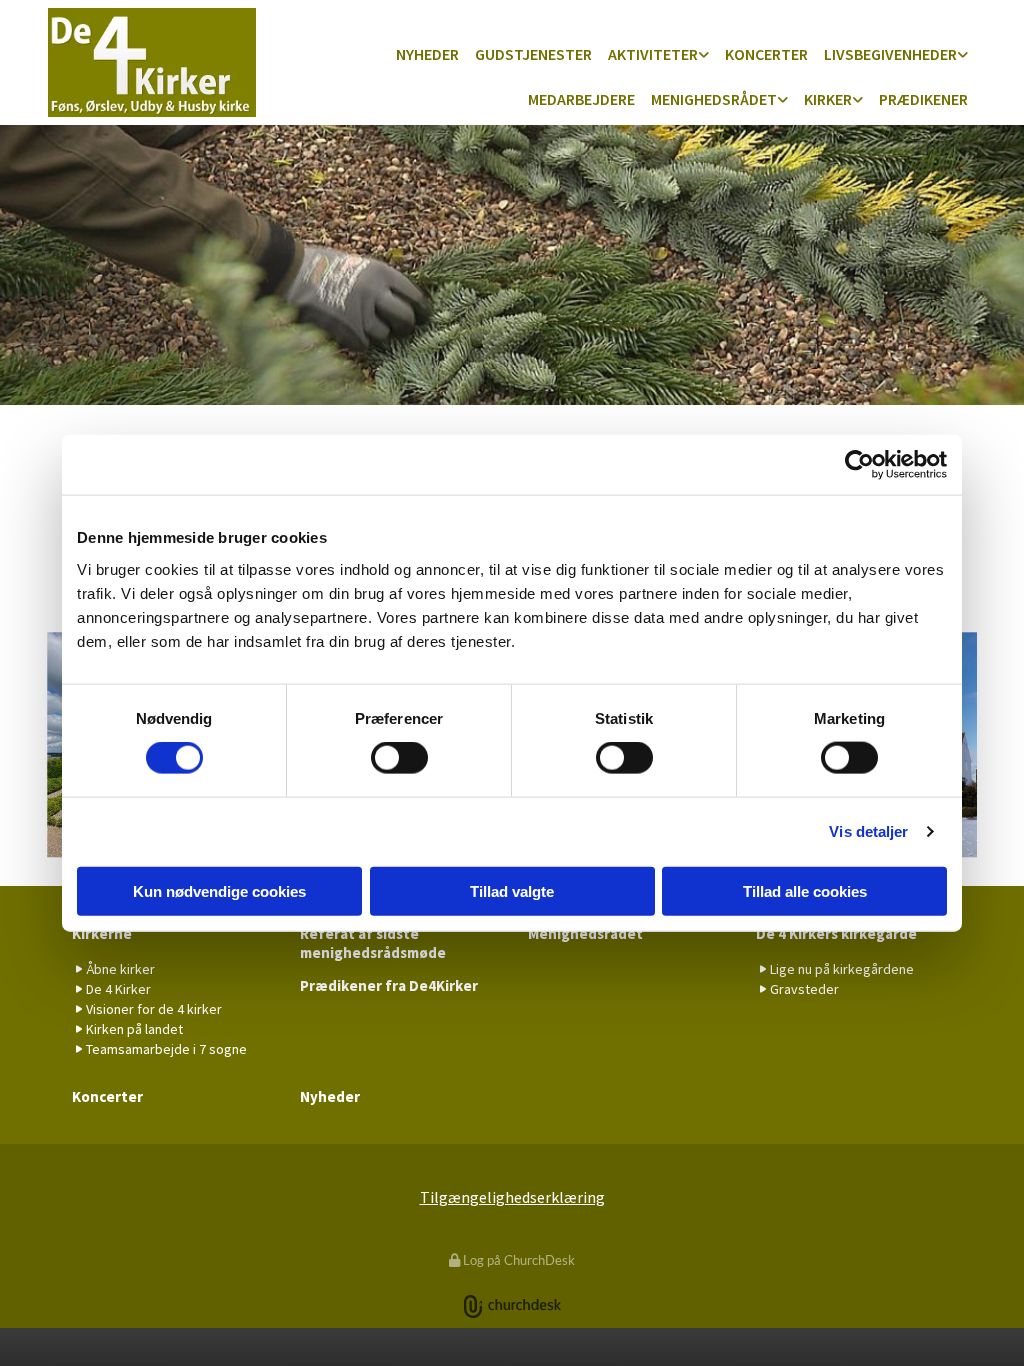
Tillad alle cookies (805, 890)
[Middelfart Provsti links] (783, 100)
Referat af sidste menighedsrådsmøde (373, 943)
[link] (658, 55)
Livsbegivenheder (890, 54)
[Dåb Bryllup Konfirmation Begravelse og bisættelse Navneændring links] (963, 55)
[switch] (399, 758)
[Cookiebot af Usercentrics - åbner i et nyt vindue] (859, 465)
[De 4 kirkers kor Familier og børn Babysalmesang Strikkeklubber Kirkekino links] (704, 55)
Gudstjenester (533, 54)
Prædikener (923, 99)
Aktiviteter (653, 54)
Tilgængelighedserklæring (512, 1197)
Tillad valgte (512, 890)
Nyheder (427, 54)
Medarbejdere (581, 99)
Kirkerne (102, 933)
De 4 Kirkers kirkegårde (836, 933)
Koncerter (766, 54)
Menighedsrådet (714, 99)
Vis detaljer (868, 831)
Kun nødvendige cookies (219, 890)
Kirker (828, 99)
